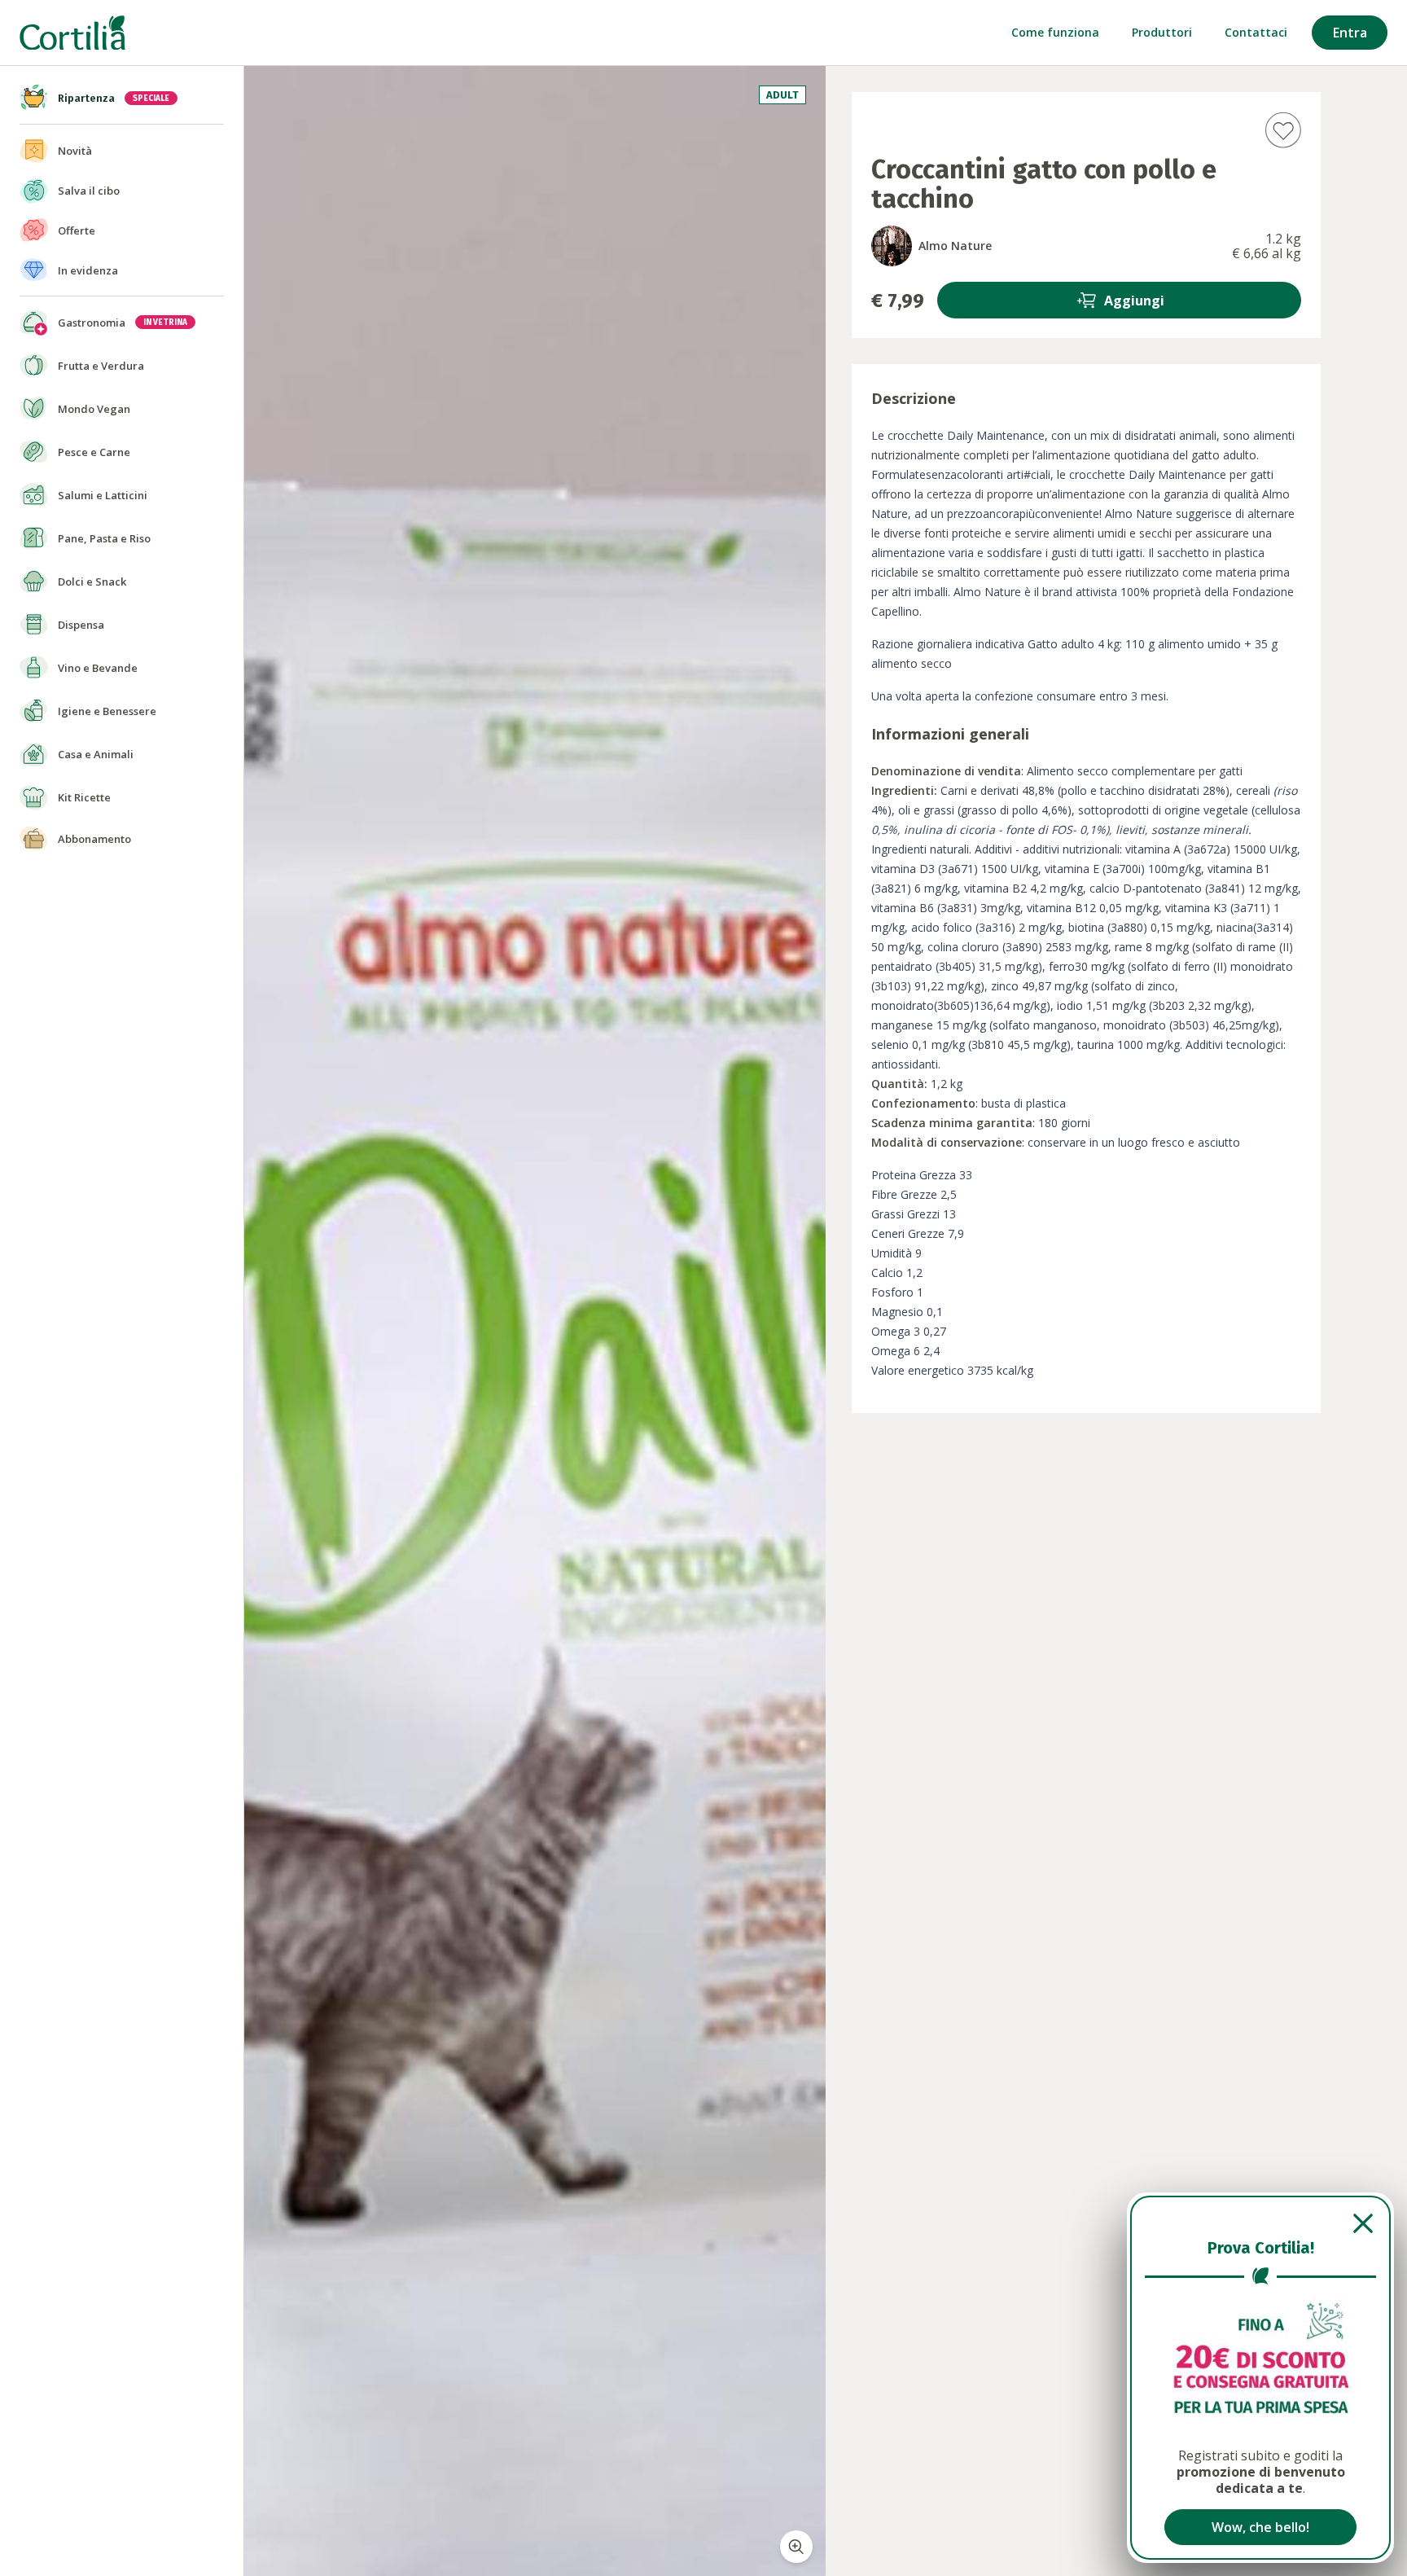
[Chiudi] (1260, 2223)
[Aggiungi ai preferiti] (1283, 130)
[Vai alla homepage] (72, 33)
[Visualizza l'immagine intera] (796, 2547)
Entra (1350, 33)
